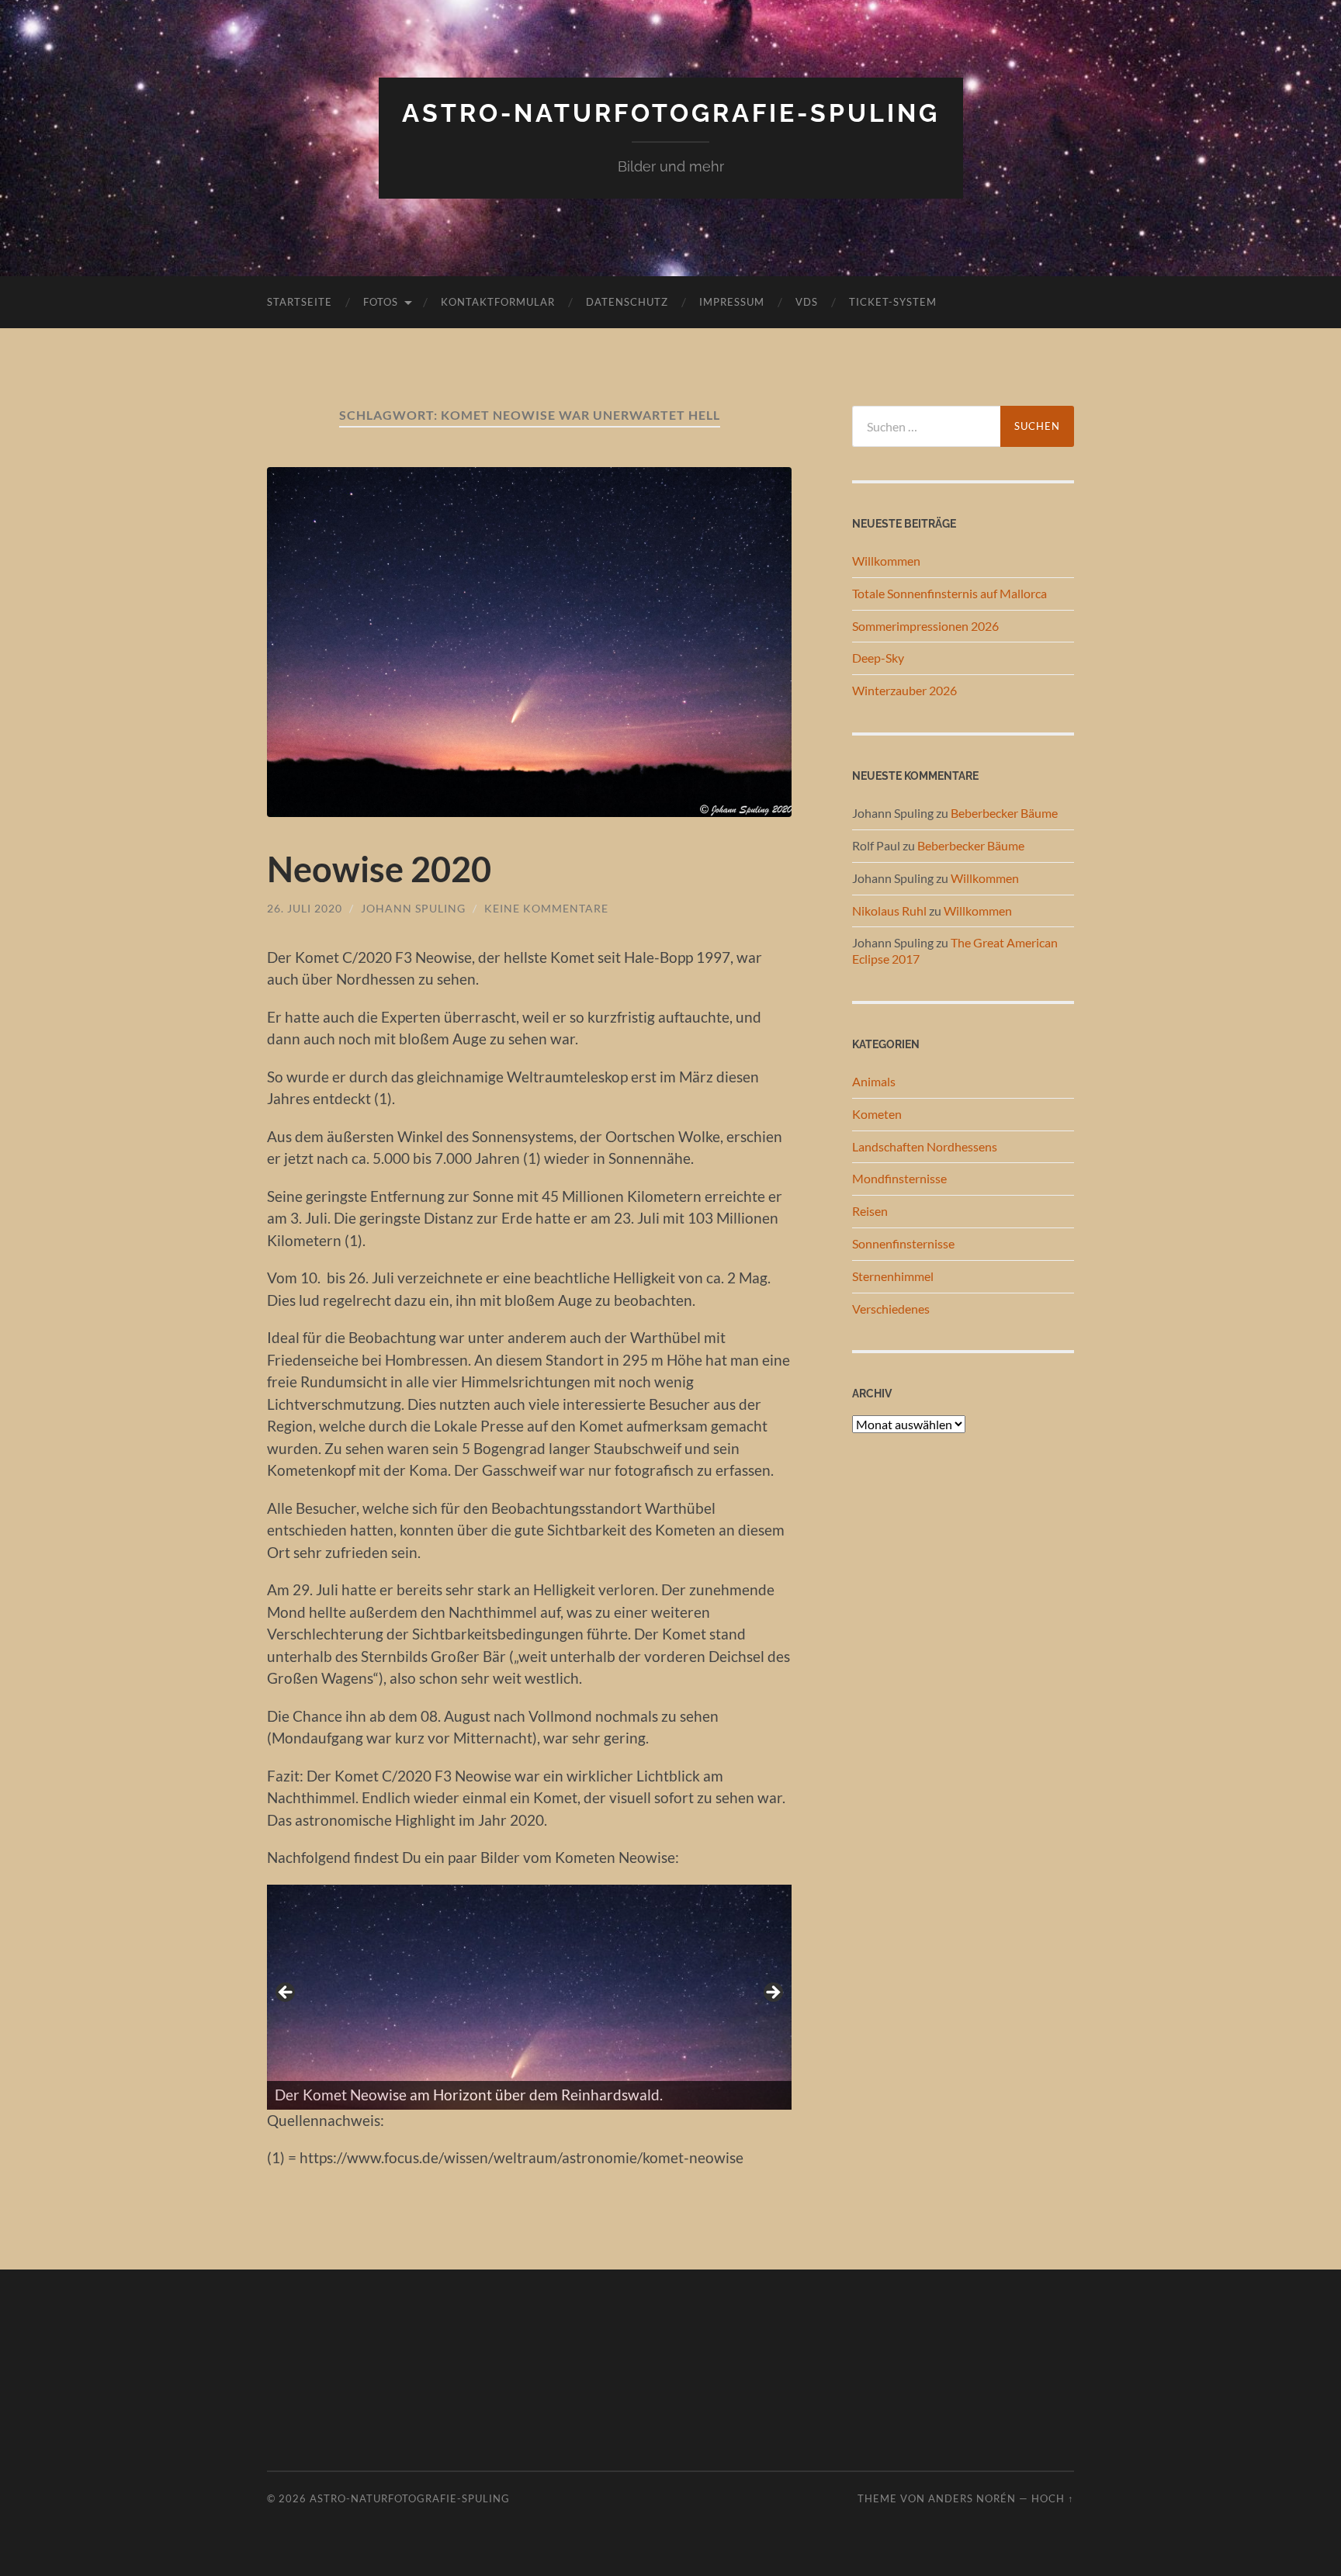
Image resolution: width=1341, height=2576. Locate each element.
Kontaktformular (498, 302)
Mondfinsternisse (899, 1178)
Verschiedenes (891, 1309)
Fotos (381, 302)
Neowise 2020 (379, 869)
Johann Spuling (413, 908)
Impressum (732, 302)
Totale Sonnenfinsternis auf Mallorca (949, 593)
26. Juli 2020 (305, 908)
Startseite (300, 302)
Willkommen (886, 561)
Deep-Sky (878, 658)
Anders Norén (972, 2498)
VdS (807, 302)
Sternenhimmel (893, 1276)
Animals (874, 1081)
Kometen (877, 1114)
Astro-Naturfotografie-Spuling (671, 113)
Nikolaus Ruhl (889, 911)
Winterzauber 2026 (904, 690)
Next (772, 1993)
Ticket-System (893, 302)
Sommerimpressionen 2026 (925, 626)
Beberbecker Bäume (1004, 813)
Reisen (870, 1211)
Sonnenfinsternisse (903, 1243)
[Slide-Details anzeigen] (529, 1997)
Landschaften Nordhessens (925, 1146)
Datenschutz (627, 302)
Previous (286, 1993)
